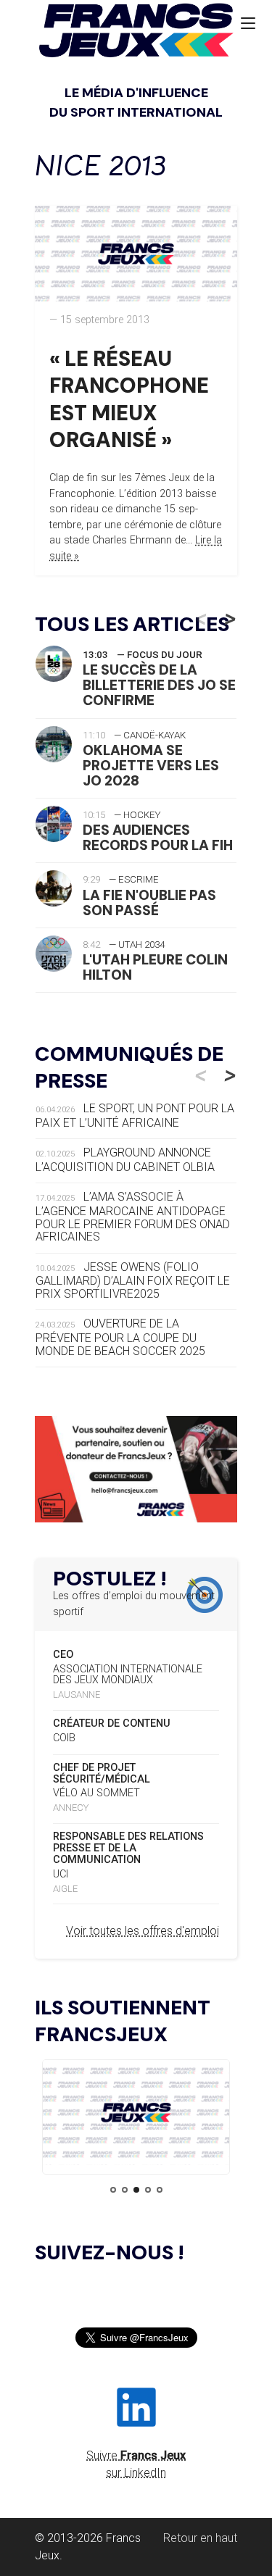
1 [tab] (113, 2190)
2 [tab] (125, 2190)
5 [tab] (160, 2190)
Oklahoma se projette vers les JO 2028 (151, 766)
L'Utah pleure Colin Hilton (155, 967)
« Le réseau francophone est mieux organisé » (129, 399)
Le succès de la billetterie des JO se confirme (159, 685)
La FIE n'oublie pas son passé (149, 903)
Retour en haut (200, 2538)
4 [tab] (148, 2190)
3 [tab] (136, 2190)
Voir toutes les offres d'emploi (143, 1931)
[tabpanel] (136, 2115)
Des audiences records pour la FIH (158, 838)
